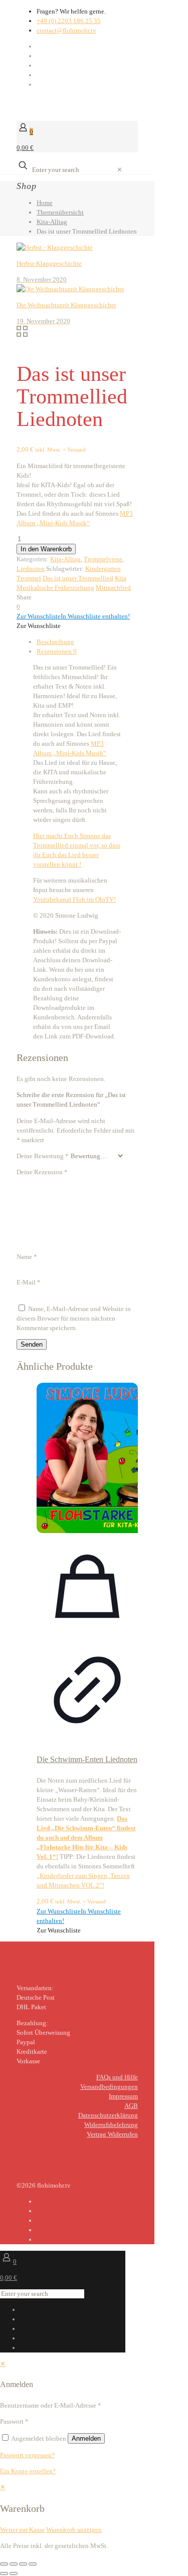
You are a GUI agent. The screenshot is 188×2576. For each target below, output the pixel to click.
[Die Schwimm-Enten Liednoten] (87, 1459)
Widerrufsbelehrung (111, 2125)
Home (45, 203)
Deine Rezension (42, 1172)
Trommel (29, 578)
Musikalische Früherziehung (55, 588)
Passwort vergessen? (27, 2455)
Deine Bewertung (43, 1156)
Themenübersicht (60, 212)
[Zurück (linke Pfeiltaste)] (4, 2573)
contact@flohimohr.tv (66, 30)
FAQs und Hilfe (117, 2077)
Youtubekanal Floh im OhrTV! (74, 899)
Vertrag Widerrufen (112, 2134)
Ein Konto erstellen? (28, 2471)
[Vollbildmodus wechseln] (14, 2564)
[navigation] (94, 2508)
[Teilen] (23, 2564)
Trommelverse (103, 559)
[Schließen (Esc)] (33, 2564)
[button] (73, 616)
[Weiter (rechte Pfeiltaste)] (14, 2573)
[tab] (87, 642)
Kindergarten (103, 569)
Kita (121, 578)
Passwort (14, 2421)
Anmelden (86, 2438)
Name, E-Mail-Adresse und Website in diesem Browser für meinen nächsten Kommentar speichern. (74, 1318)
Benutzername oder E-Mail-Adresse (51, 2405)
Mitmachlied (113, 588)
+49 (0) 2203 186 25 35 (69, 21)
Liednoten (31, 569)
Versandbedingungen (109, 2087)
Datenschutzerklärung (108, 2115)
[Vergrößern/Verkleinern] (4, 2564)
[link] (120, 170)
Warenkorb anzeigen (74, 2530)
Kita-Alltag (52, 222)
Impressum (123, 2096)
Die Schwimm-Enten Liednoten (87, 1759)
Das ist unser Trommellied (78, 578)
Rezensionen (57, 651)
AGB (131, 2106)
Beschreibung (55, 642)
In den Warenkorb (46, 549)
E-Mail (29, 1282)
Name (27, 1257)
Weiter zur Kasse (22, 2530)
